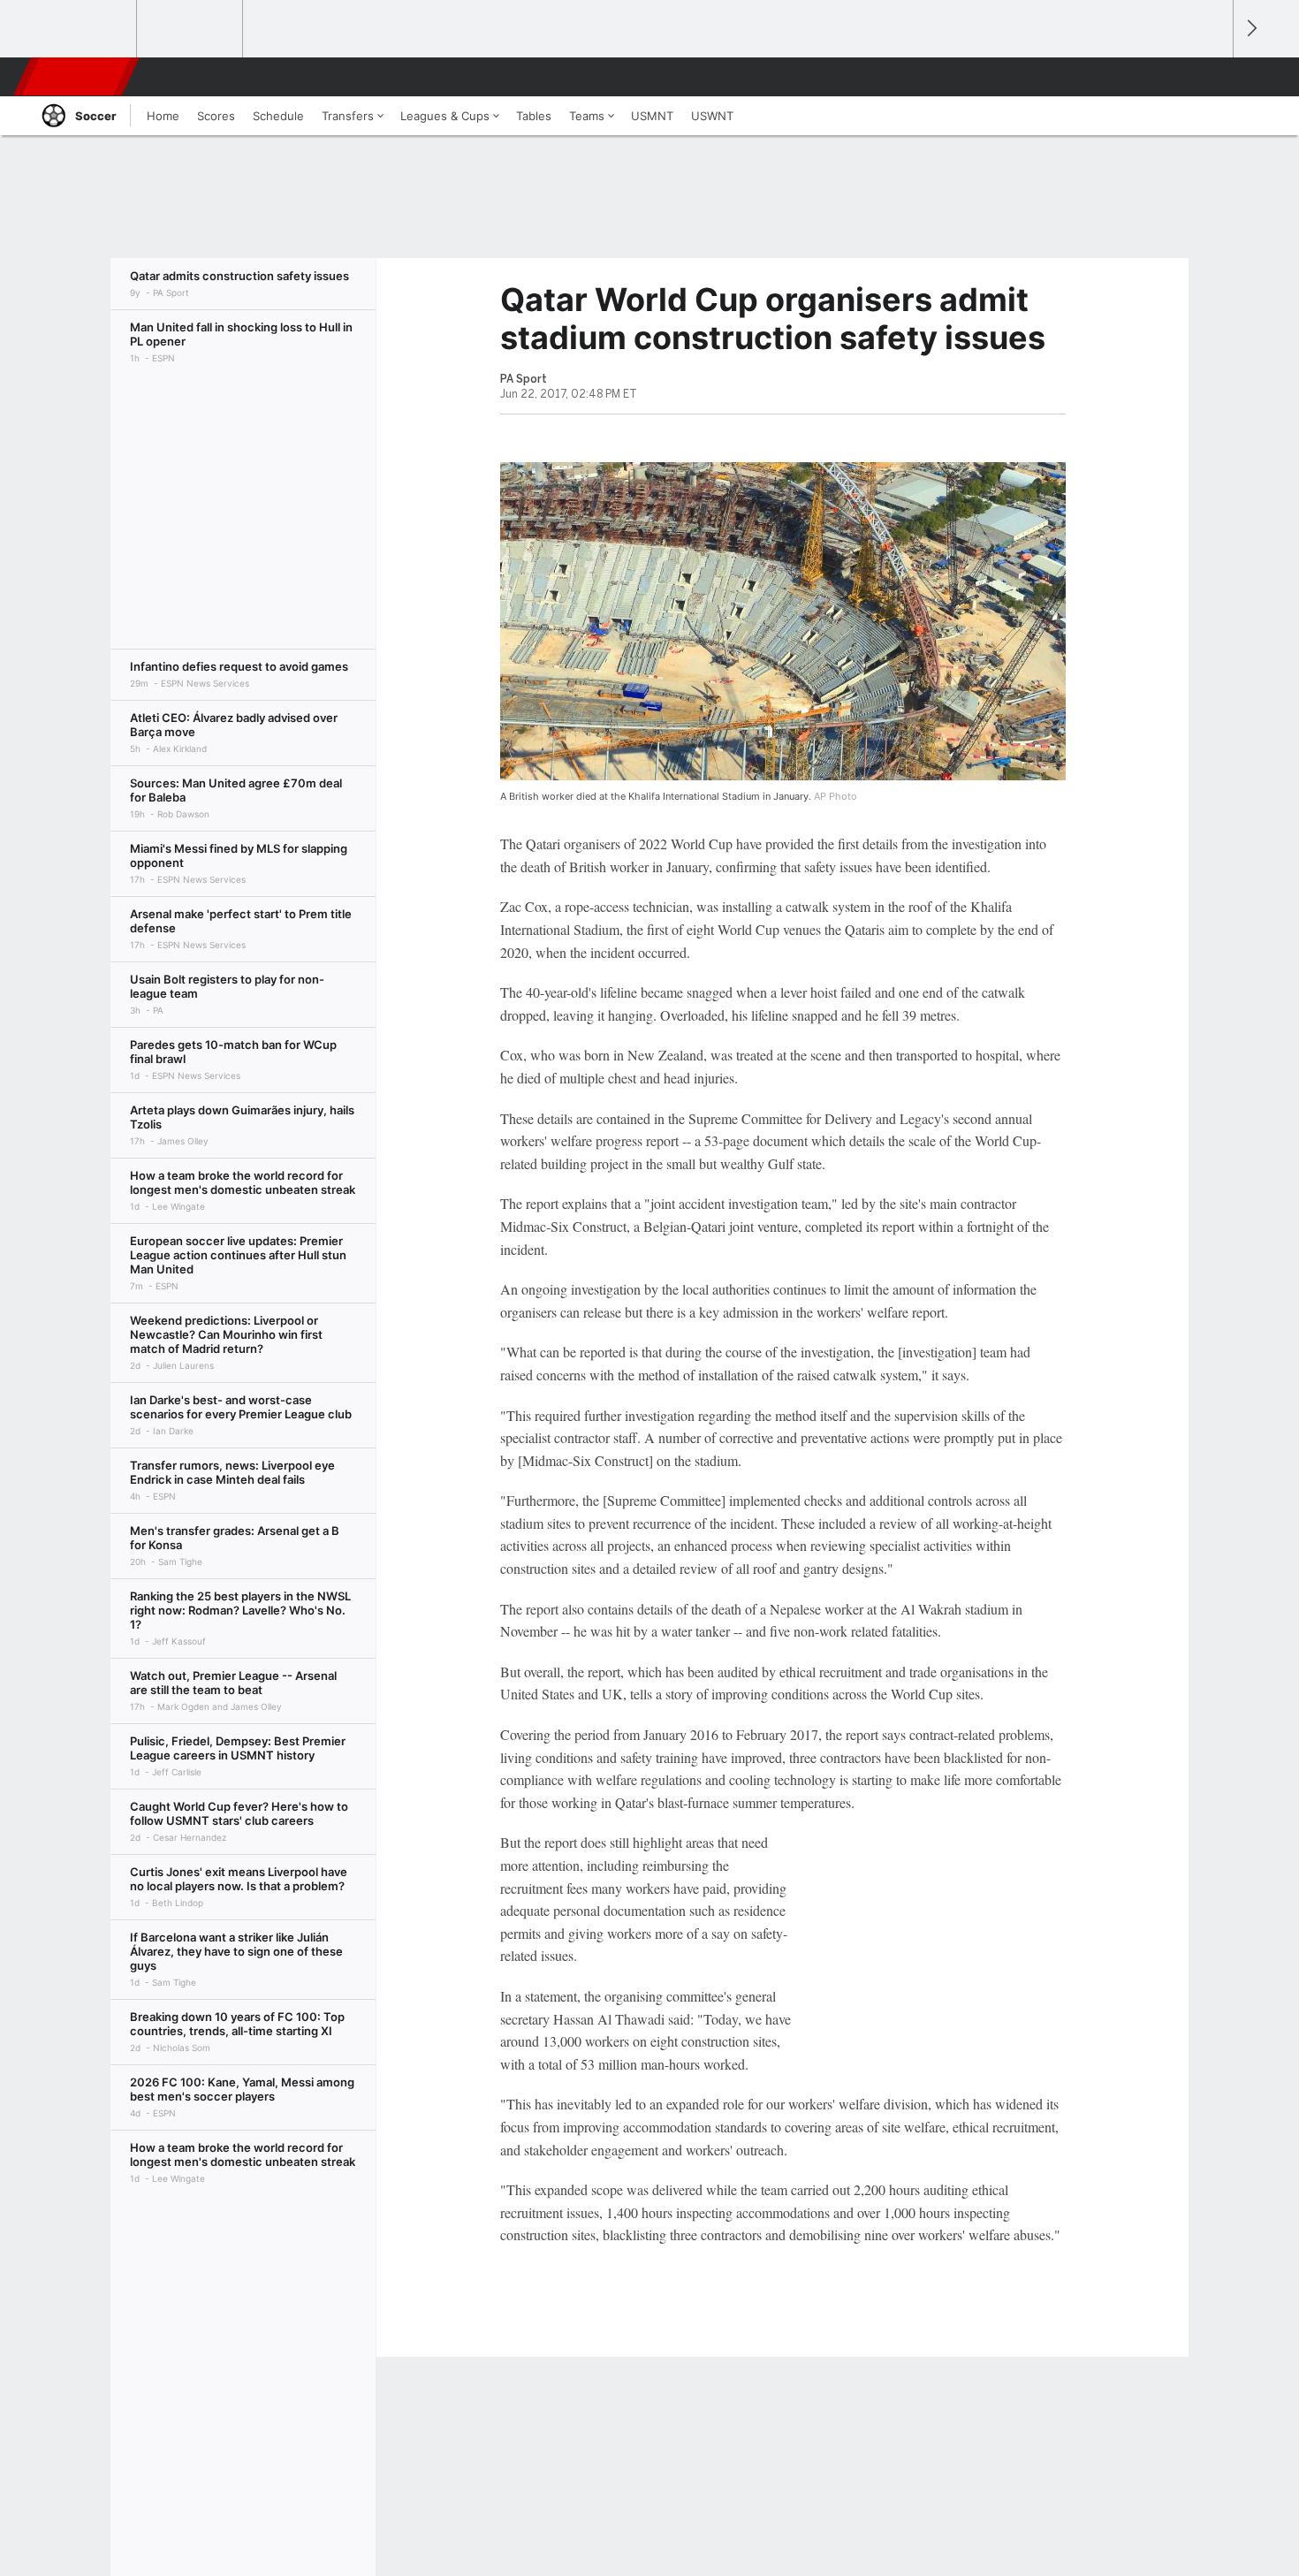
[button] (1212, 77)
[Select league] (85, 29)
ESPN (78, 77)
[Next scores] (1250, 29)
